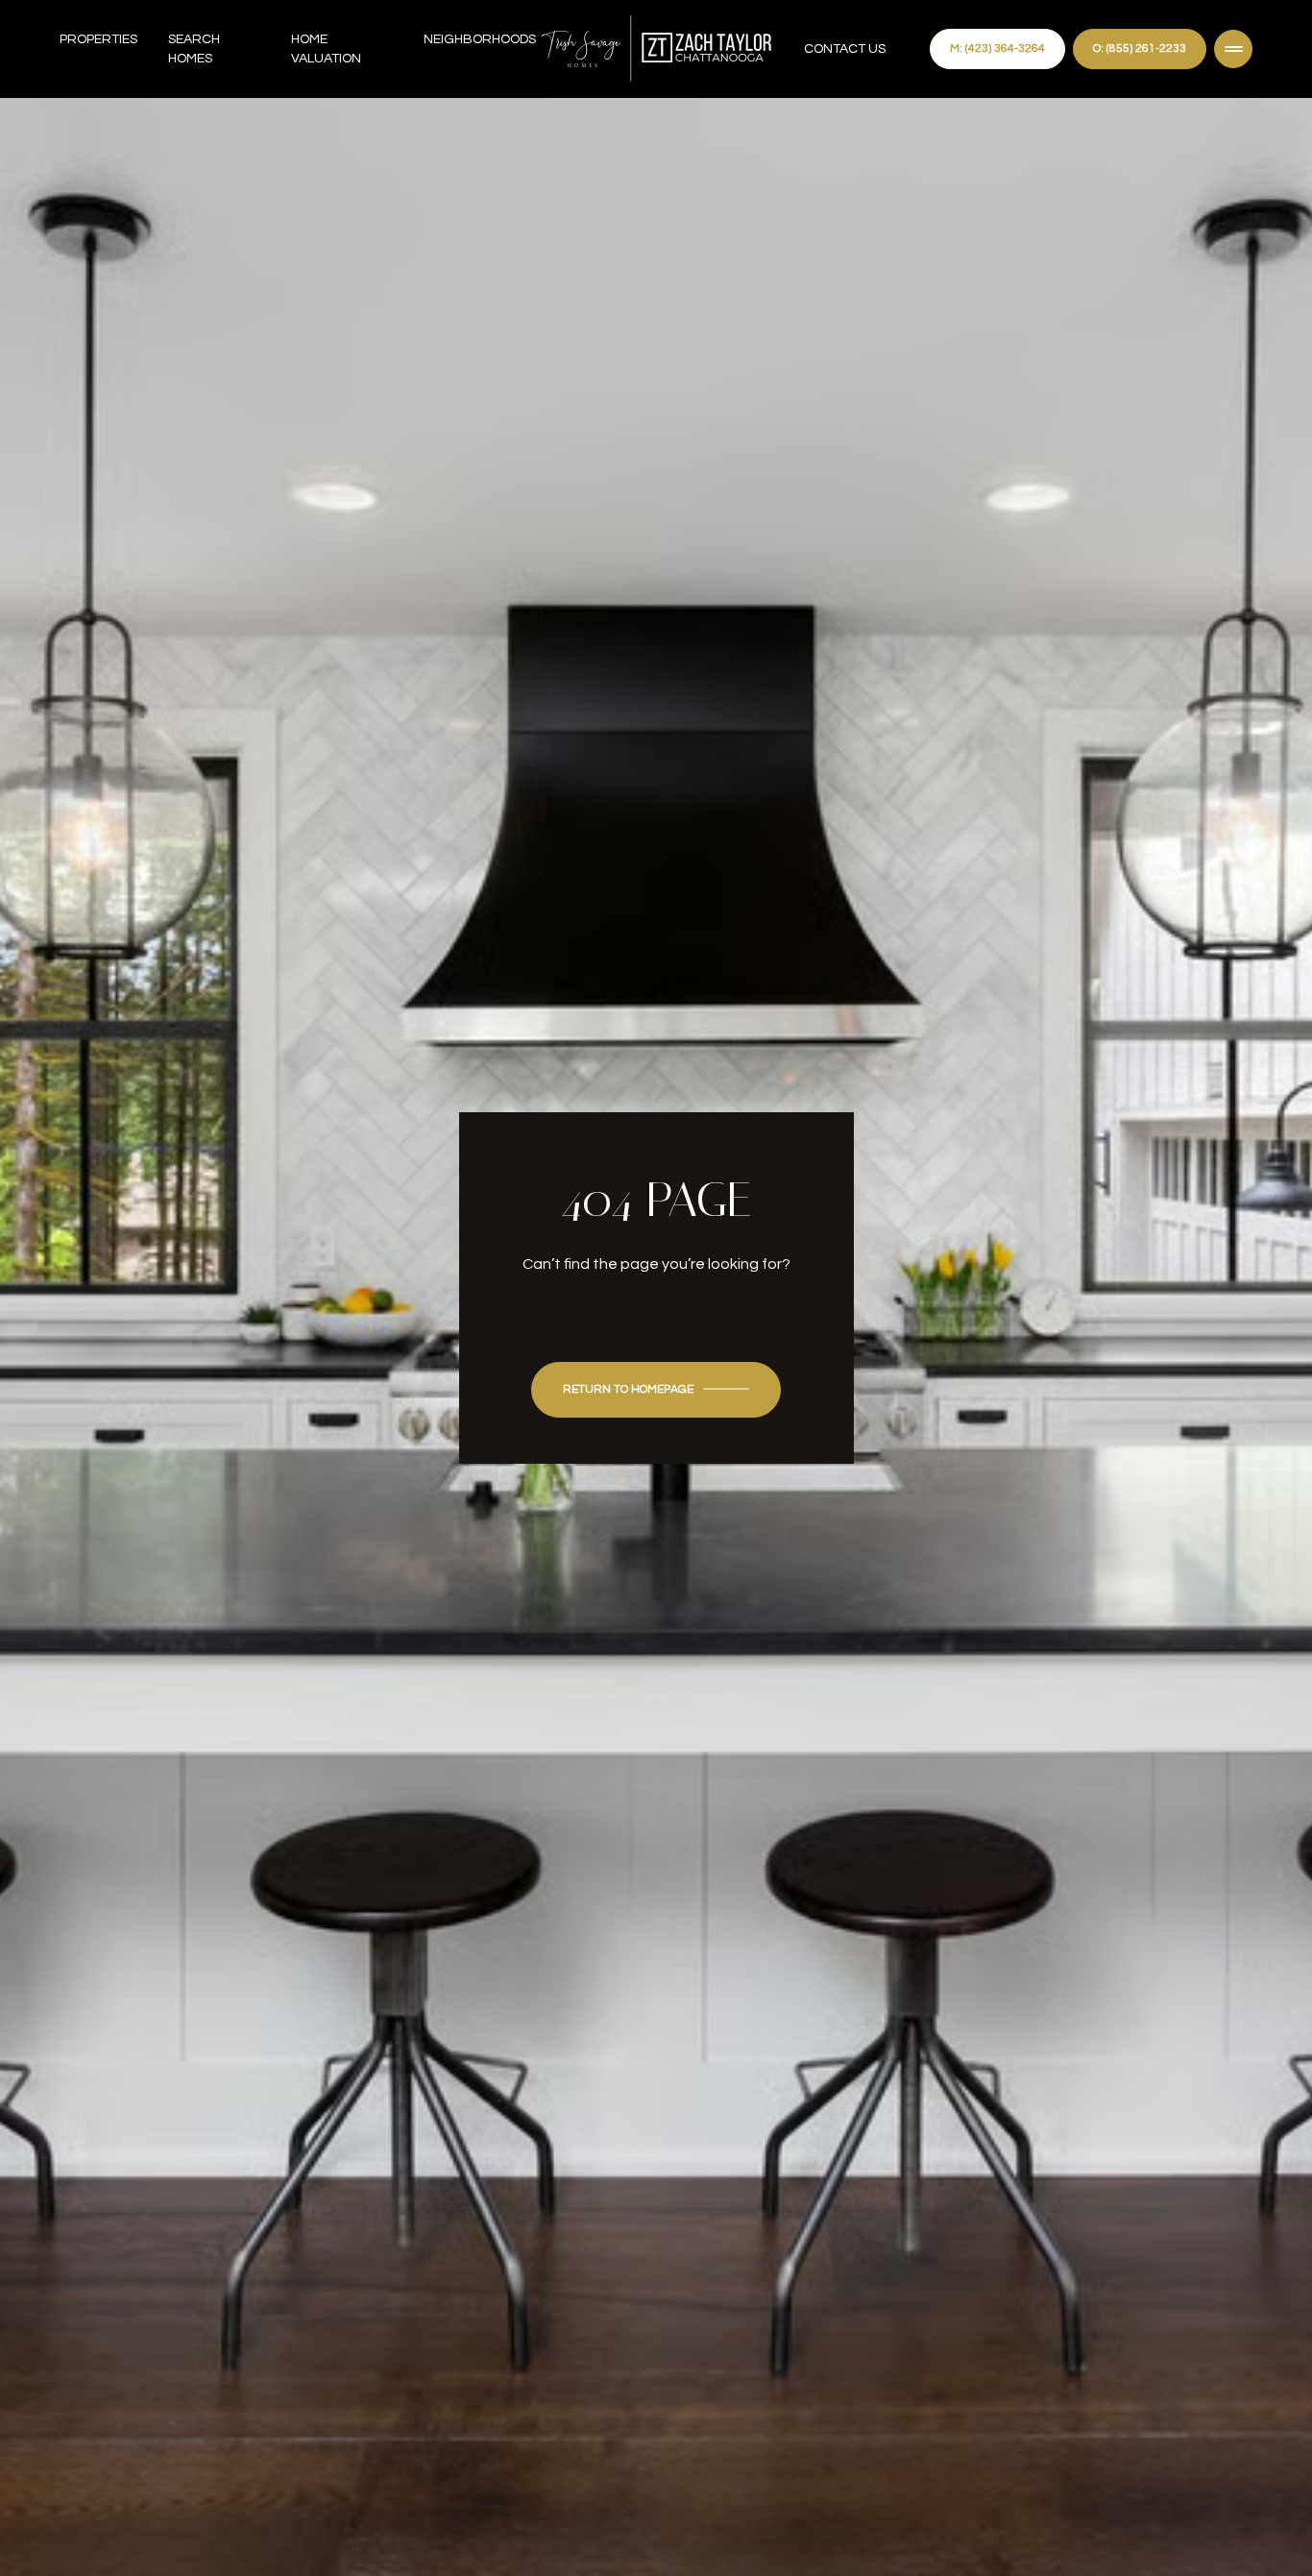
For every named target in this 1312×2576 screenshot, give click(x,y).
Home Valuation (326, 49)
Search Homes (194, 49)
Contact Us (845, 49)
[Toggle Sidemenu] (1233, 49)
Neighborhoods (480, 39)
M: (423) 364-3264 (997, 49)
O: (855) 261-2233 (1140, 49)
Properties (98, 39)
